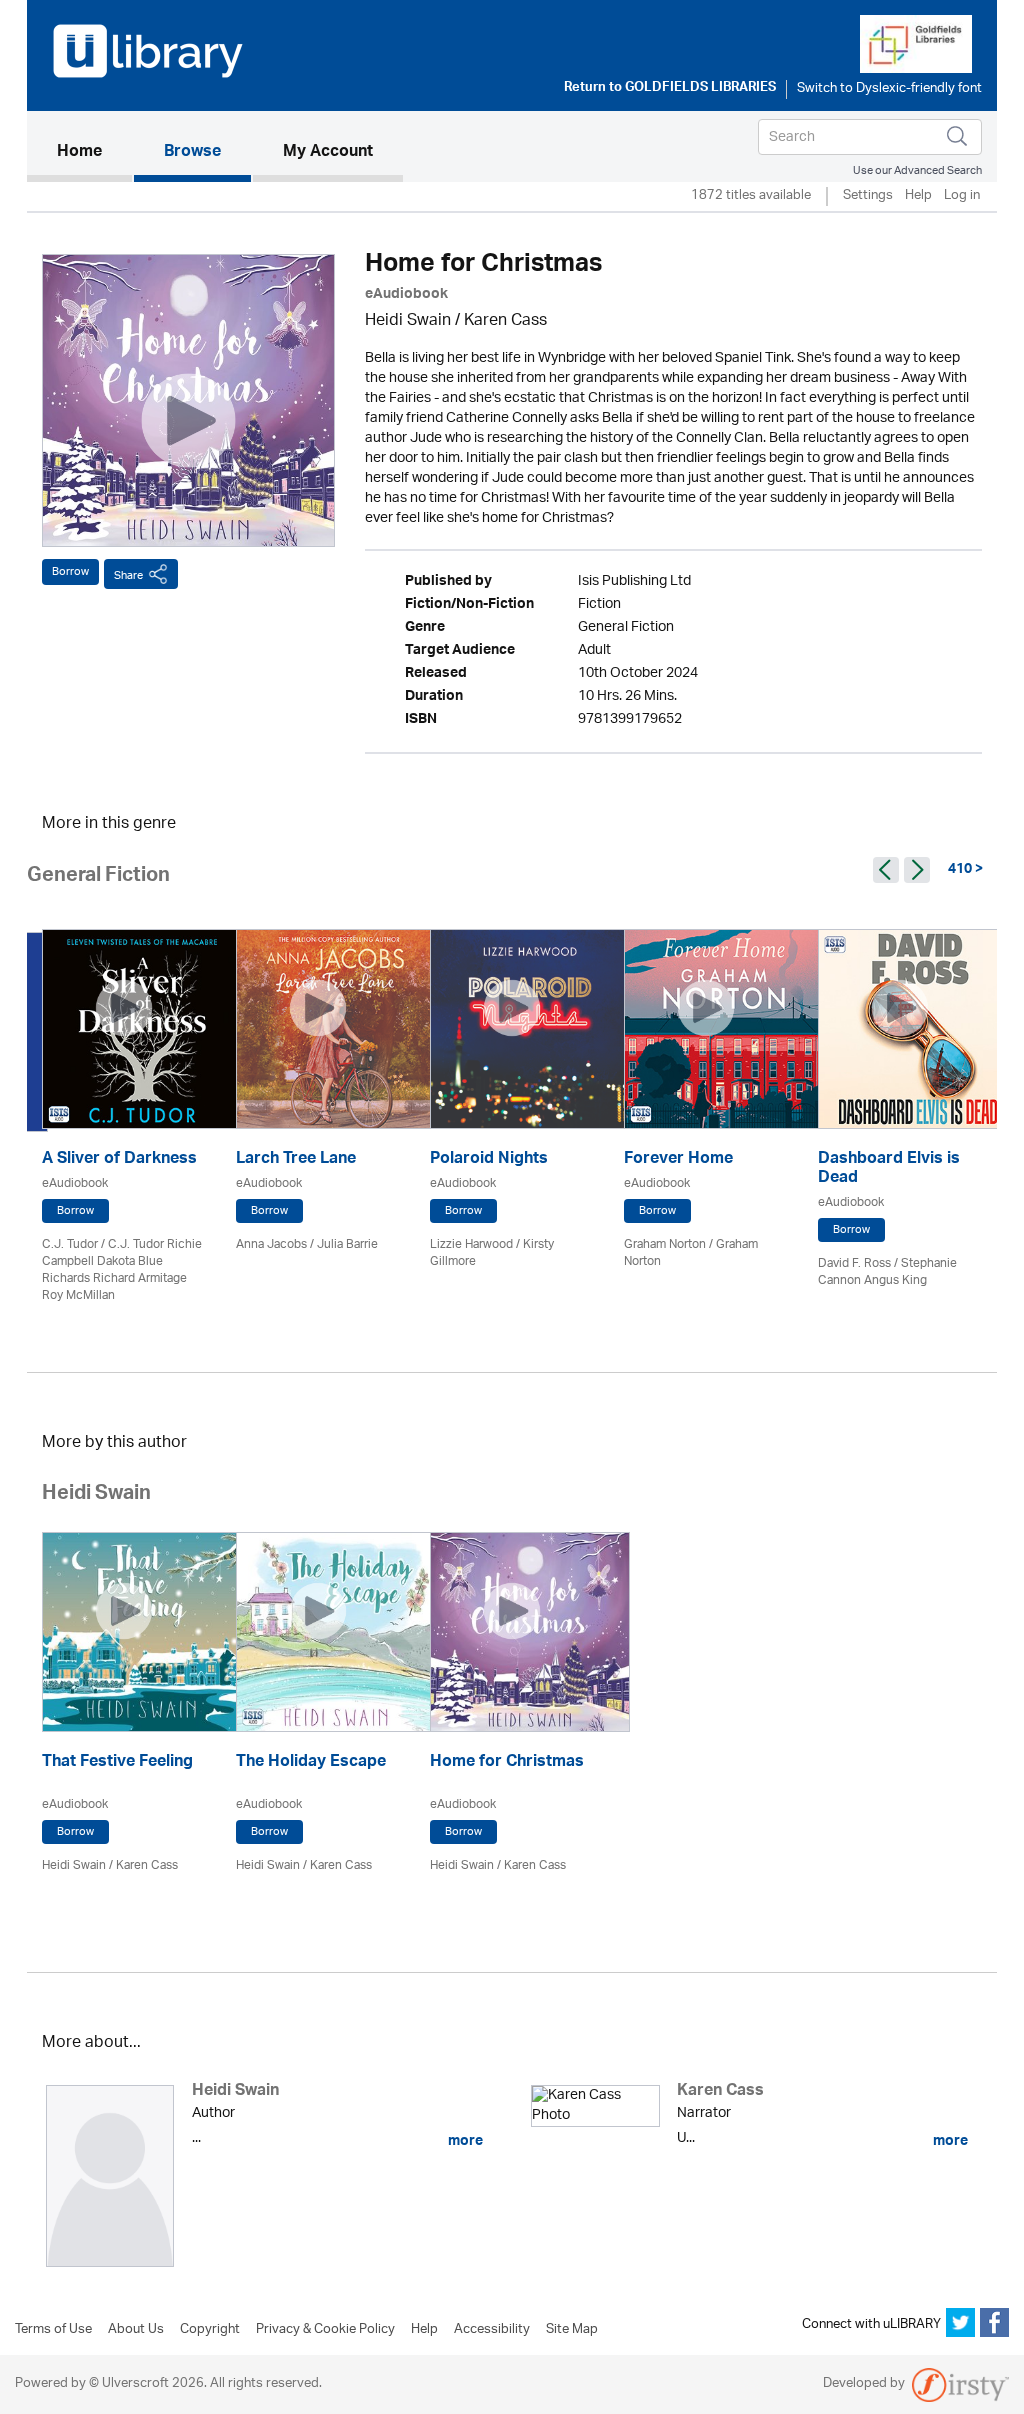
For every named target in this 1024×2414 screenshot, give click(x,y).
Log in (962, 196)
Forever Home (678, 1160)
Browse (192, 153)
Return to (670, 89)
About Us (136, 2330)
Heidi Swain (408, 321)
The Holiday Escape (311, 1763)
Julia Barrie (347, 1244)
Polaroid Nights (489, 1160)
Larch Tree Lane (296, 1160)
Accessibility (492, 2330)
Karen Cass (505, 321)
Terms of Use (53, 2330)
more (464, 2141)
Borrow (70, 571)
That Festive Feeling (117, 1763)
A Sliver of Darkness (119, 1160)
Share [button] (128, 575)
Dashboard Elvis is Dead (889, 1170)
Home (94, 152)
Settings (868, 196)
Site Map (572, 2330)
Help (918, 196)
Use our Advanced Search (917, 170)
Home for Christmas (507, 1763)
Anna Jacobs (271, 1244)
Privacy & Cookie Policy (325, 2330)
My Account (328, 153)
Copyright (210, 2330)
